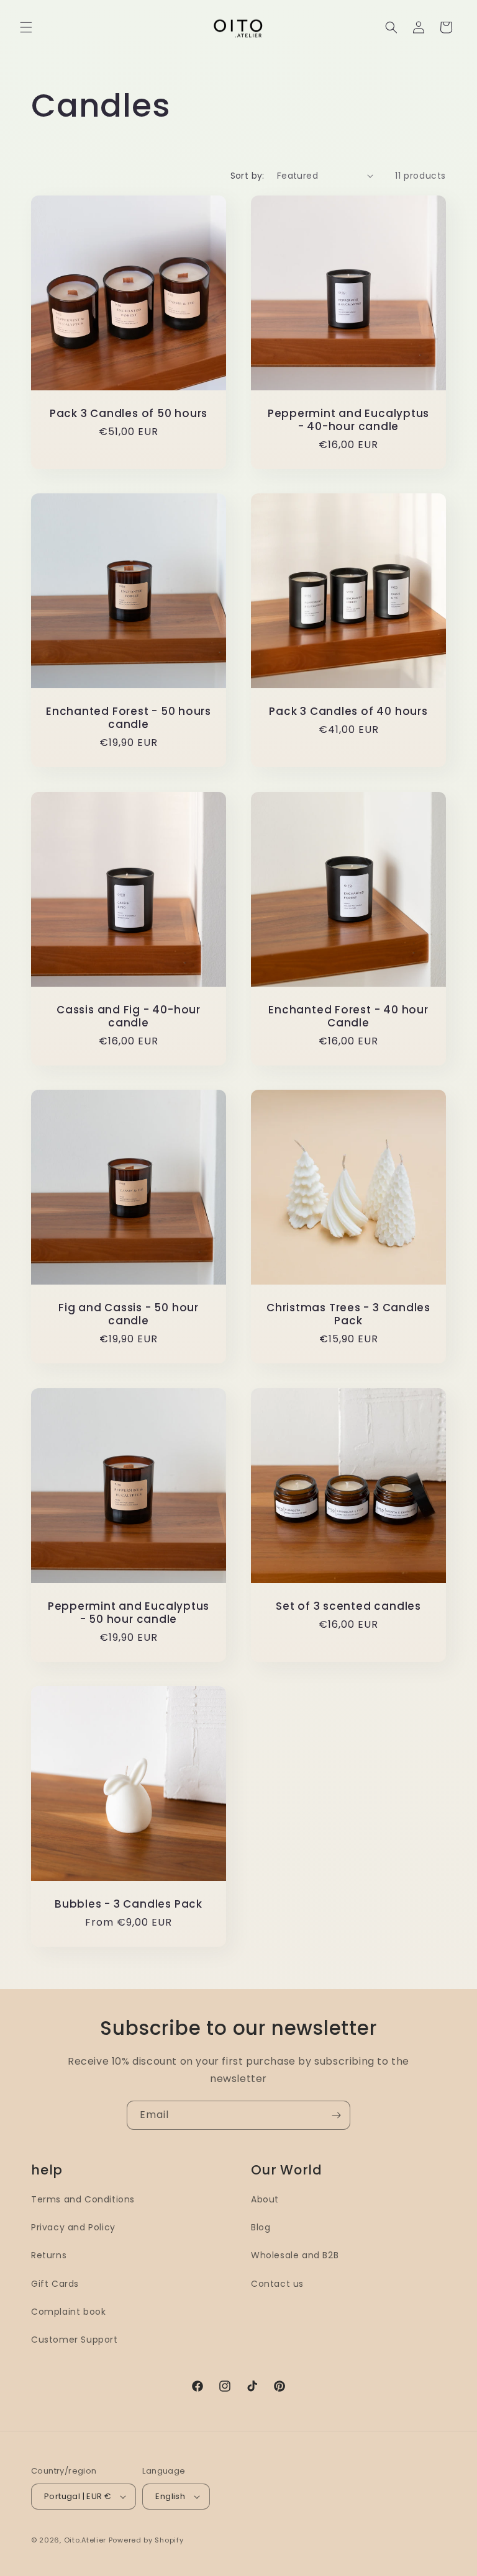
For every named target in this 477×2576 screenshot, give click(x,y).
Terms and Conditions (83, 2199)
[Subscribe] (336, 2115)
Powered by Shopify (146, 2540)
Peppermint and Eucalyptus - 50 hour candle (129, 1613)
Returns (49, 2255)
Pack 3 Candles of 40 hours (348, 711)
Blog (261, 2227)
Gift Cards (55, 2284)
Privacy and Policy (73, 2227)
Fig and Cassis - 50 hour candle (129, 1314)
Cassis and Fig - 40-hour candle (129, 1016)
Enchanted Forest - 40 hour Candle (348, 1016)
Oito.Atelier (85, 2540)
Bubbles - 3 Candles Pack (129, 1904)
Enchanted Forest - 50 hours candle (129, 718)
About (265, 2199)
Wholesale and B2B (295, 2255)
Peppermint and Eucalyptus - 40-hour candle (349, 420)
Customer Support (75, 2340)
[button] (26, 27)
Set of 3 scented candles (348, 1606)
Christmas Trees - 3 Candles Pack (348, 1314)
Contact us (277, 2284)
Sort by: (248, 176)
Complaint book (68, 2312)
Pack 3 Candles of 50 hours (129, 414)
